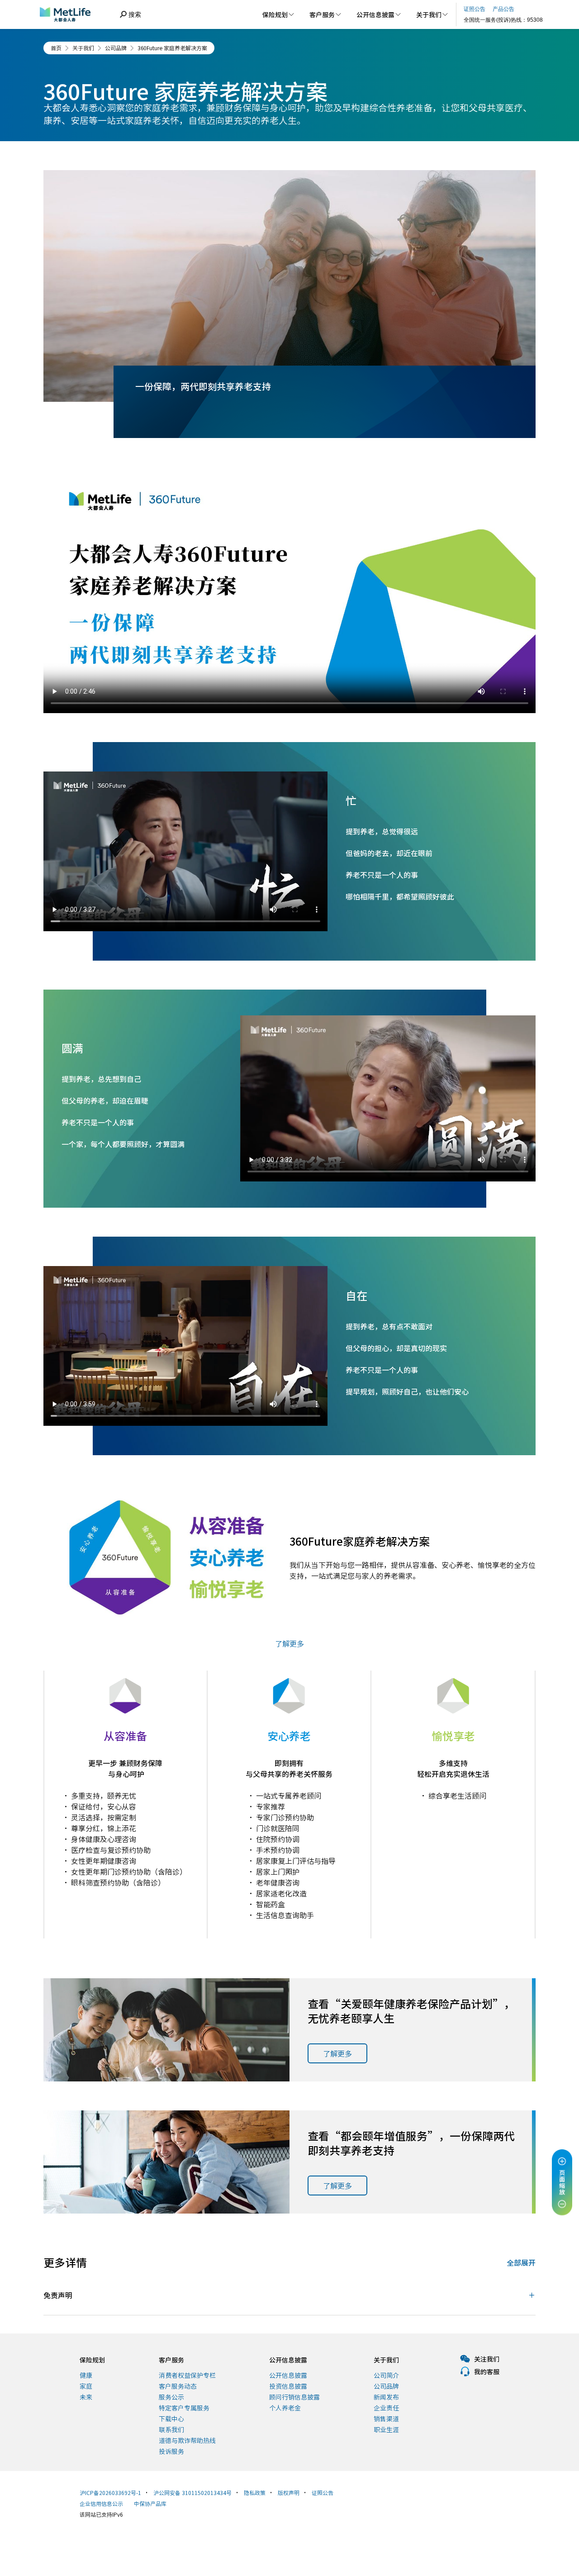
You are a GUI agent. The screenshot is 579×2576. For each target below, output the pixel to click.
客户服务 (171, 2360)
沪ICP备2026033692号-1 (110, 2493)
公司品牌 (116, 48)
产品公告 (503, 9)
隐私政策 (255, 2493)
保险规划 (92, 2360)
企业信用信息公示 (101, 2503)
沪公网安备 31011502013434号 (192, 2493)
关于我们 (83, 48)
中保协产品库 (150, 2503)
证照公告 (323, 2493)
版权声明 (289, 2493)
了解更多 (337, 2053)
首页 (56, 48)
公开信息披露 (288, 2360)
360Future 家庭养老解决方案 (172, 48)
